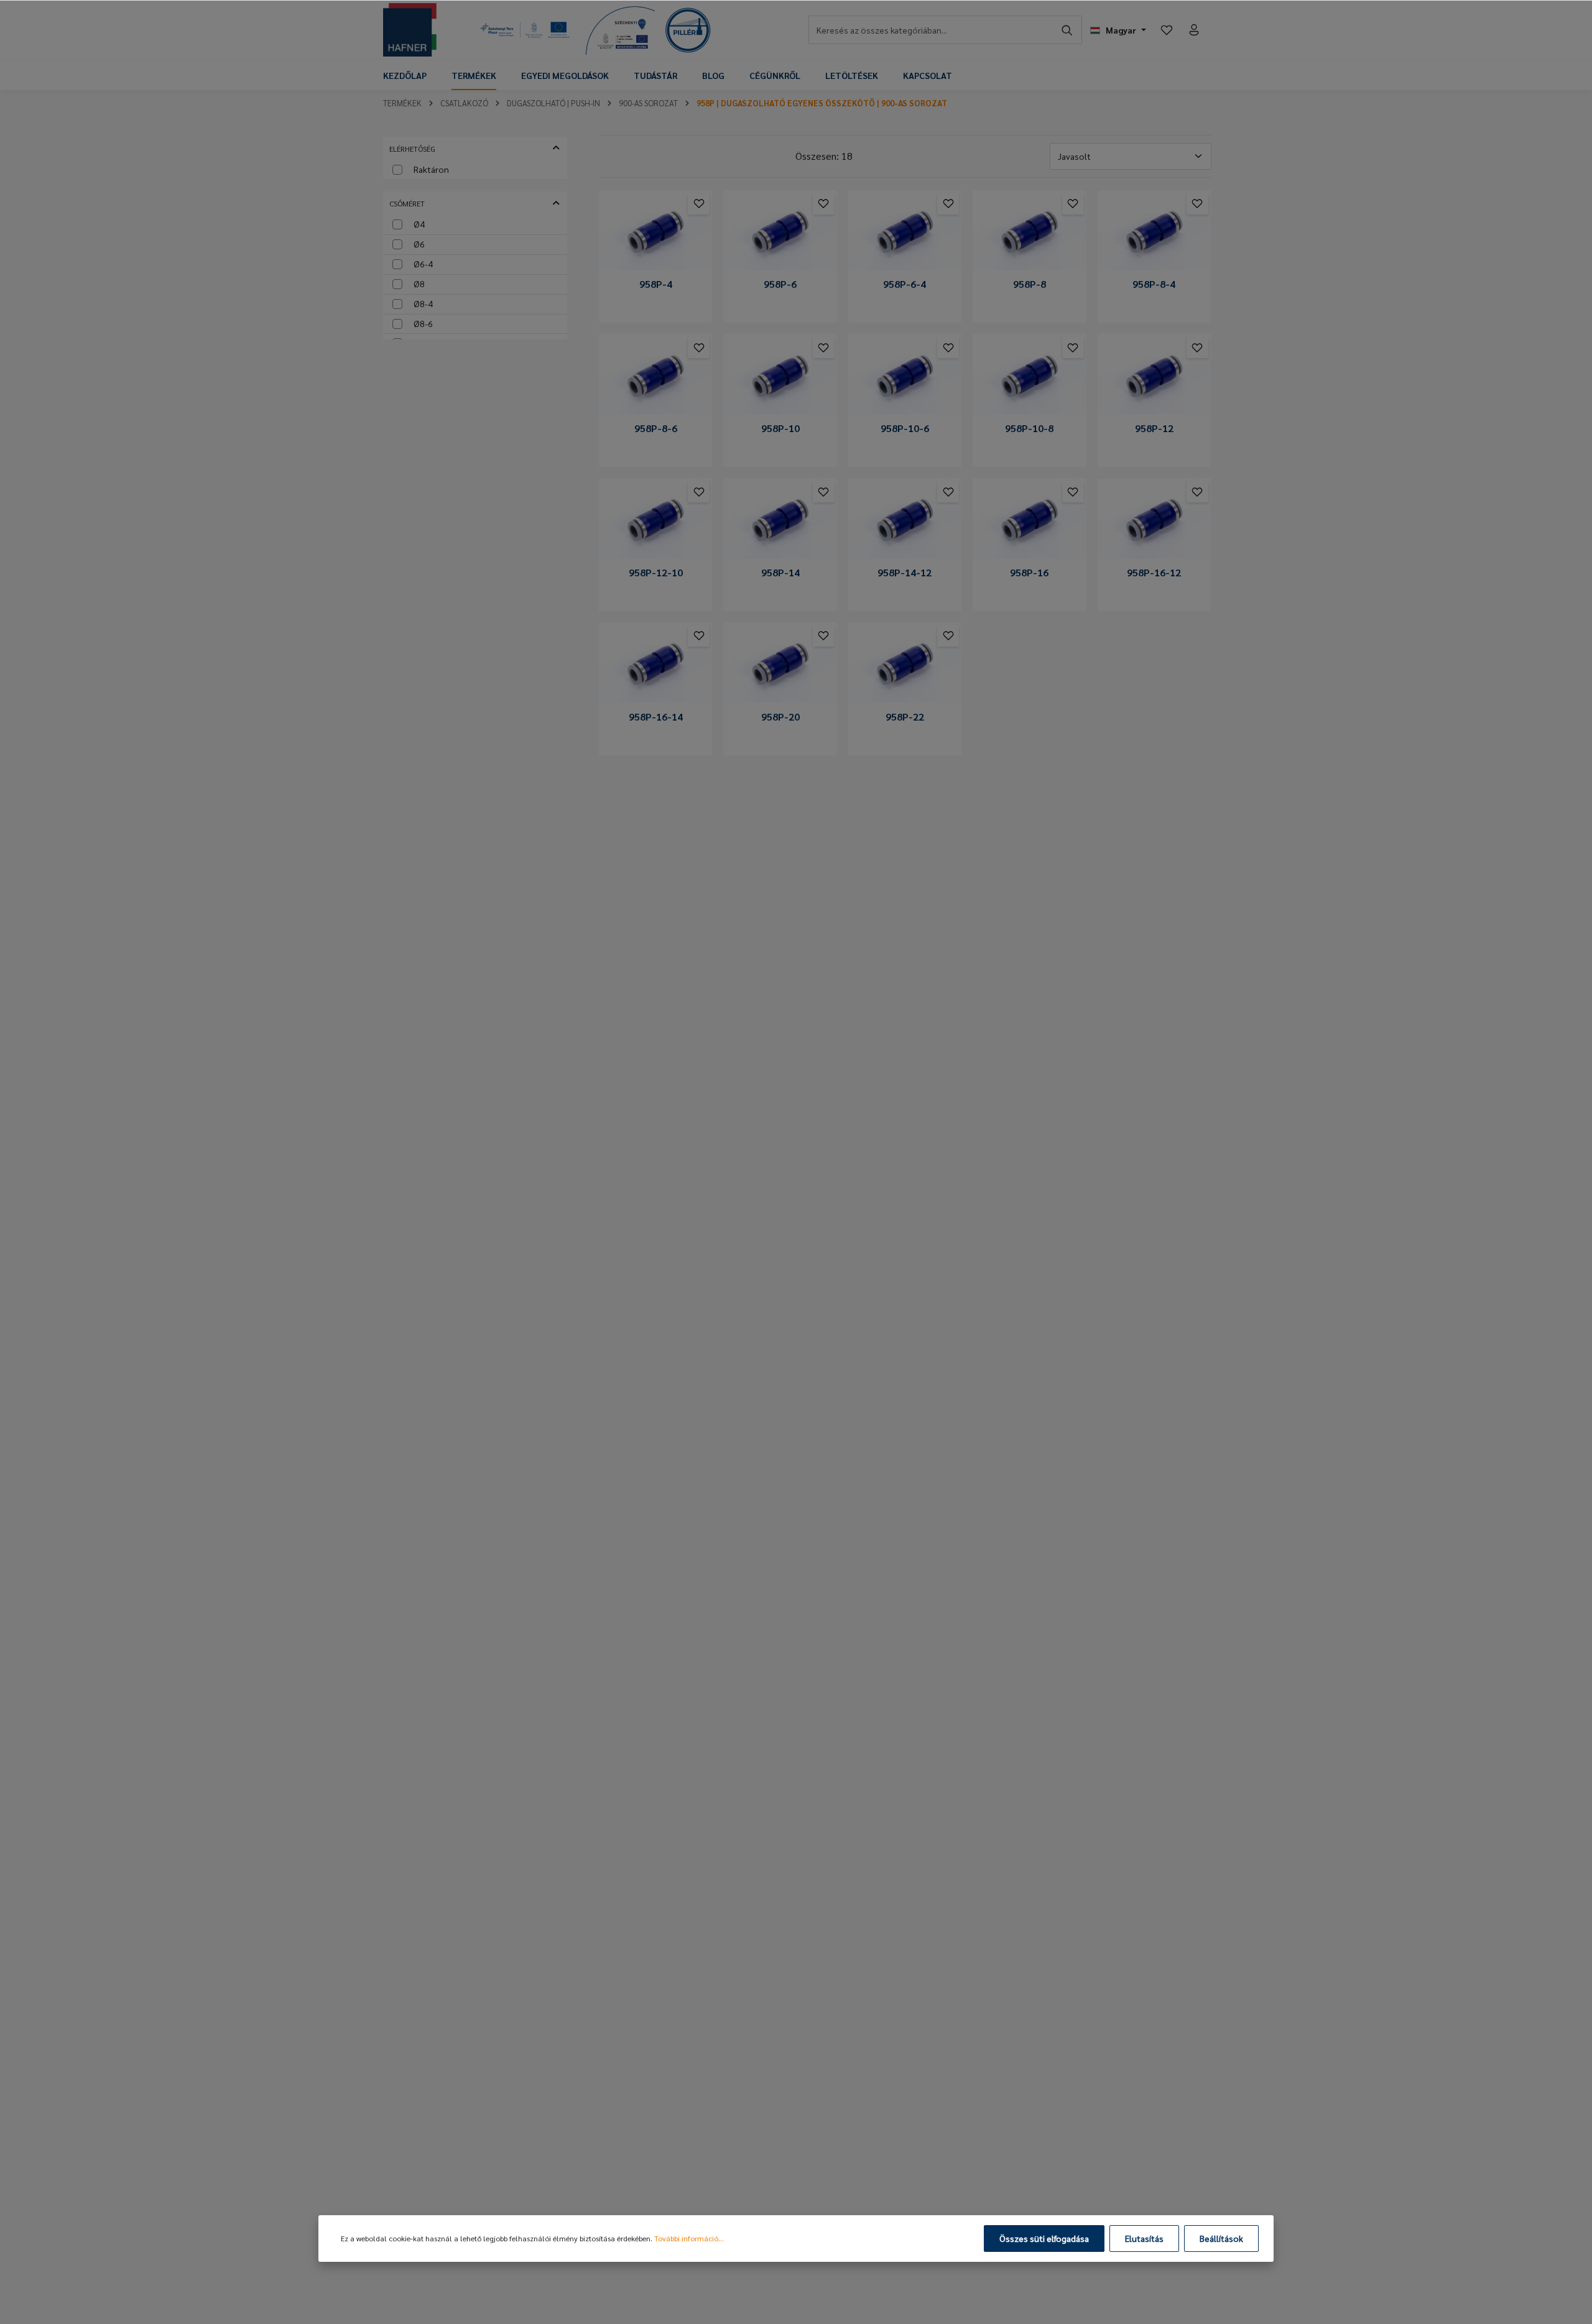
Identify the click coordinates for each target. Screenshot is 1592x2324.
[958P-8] (1029, 233)
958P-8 (1030, 284)
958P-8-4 (1154, 284)
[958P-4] (655, 233)
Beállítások (1221, 2238)
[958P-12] (1154, 376)
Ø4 (419, 224)
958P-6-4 (905, 284)
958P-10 (780, 428)
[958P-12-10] (655, 521)
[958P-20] (780, 665)
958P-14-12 (905, 573)
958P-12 (1154, 428)
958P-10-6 (905, 428)
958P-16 (1029, 573)
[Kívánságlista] (1167, 30)
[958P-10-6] (905, 376)
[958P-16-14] (655, 665)
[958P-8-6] (655, 376)
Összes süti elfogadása (1044, 2238)
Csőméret (407, 203)
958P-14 (780, 573)
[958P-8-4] (1154, 233)
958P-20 (780, 717)
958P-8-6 (656, 428)
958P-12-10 (656, 573)
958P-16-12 (1154, 573)
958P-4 (656, 284)
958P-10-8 (1029, 428)
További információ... (689, 2238)
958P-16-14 (656, 717)
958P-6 (780, 284)
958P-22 (905, 717)
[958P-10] (780, 376)
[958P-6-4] (905, 233)
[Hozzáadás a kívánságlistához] (699, 204)
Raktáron (431, 169)
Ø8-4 (423, 303)
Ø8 (419, 284)
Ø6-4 (423, 264)
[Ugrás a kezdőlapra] (410, 30)
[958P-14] (780, 521)
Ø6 (419, 244)
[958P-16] (1029, 521)
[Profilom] (1194, 30)
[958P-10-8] (1029, 376)
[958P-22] (905, 665)
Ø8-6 (423, 323)
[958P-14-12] (905, 521)
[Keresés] (1067, 30)
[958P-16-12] (1154, 521)
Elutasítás (1144, 2238)
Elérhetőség (412, 149)
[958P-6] (780, 233)
